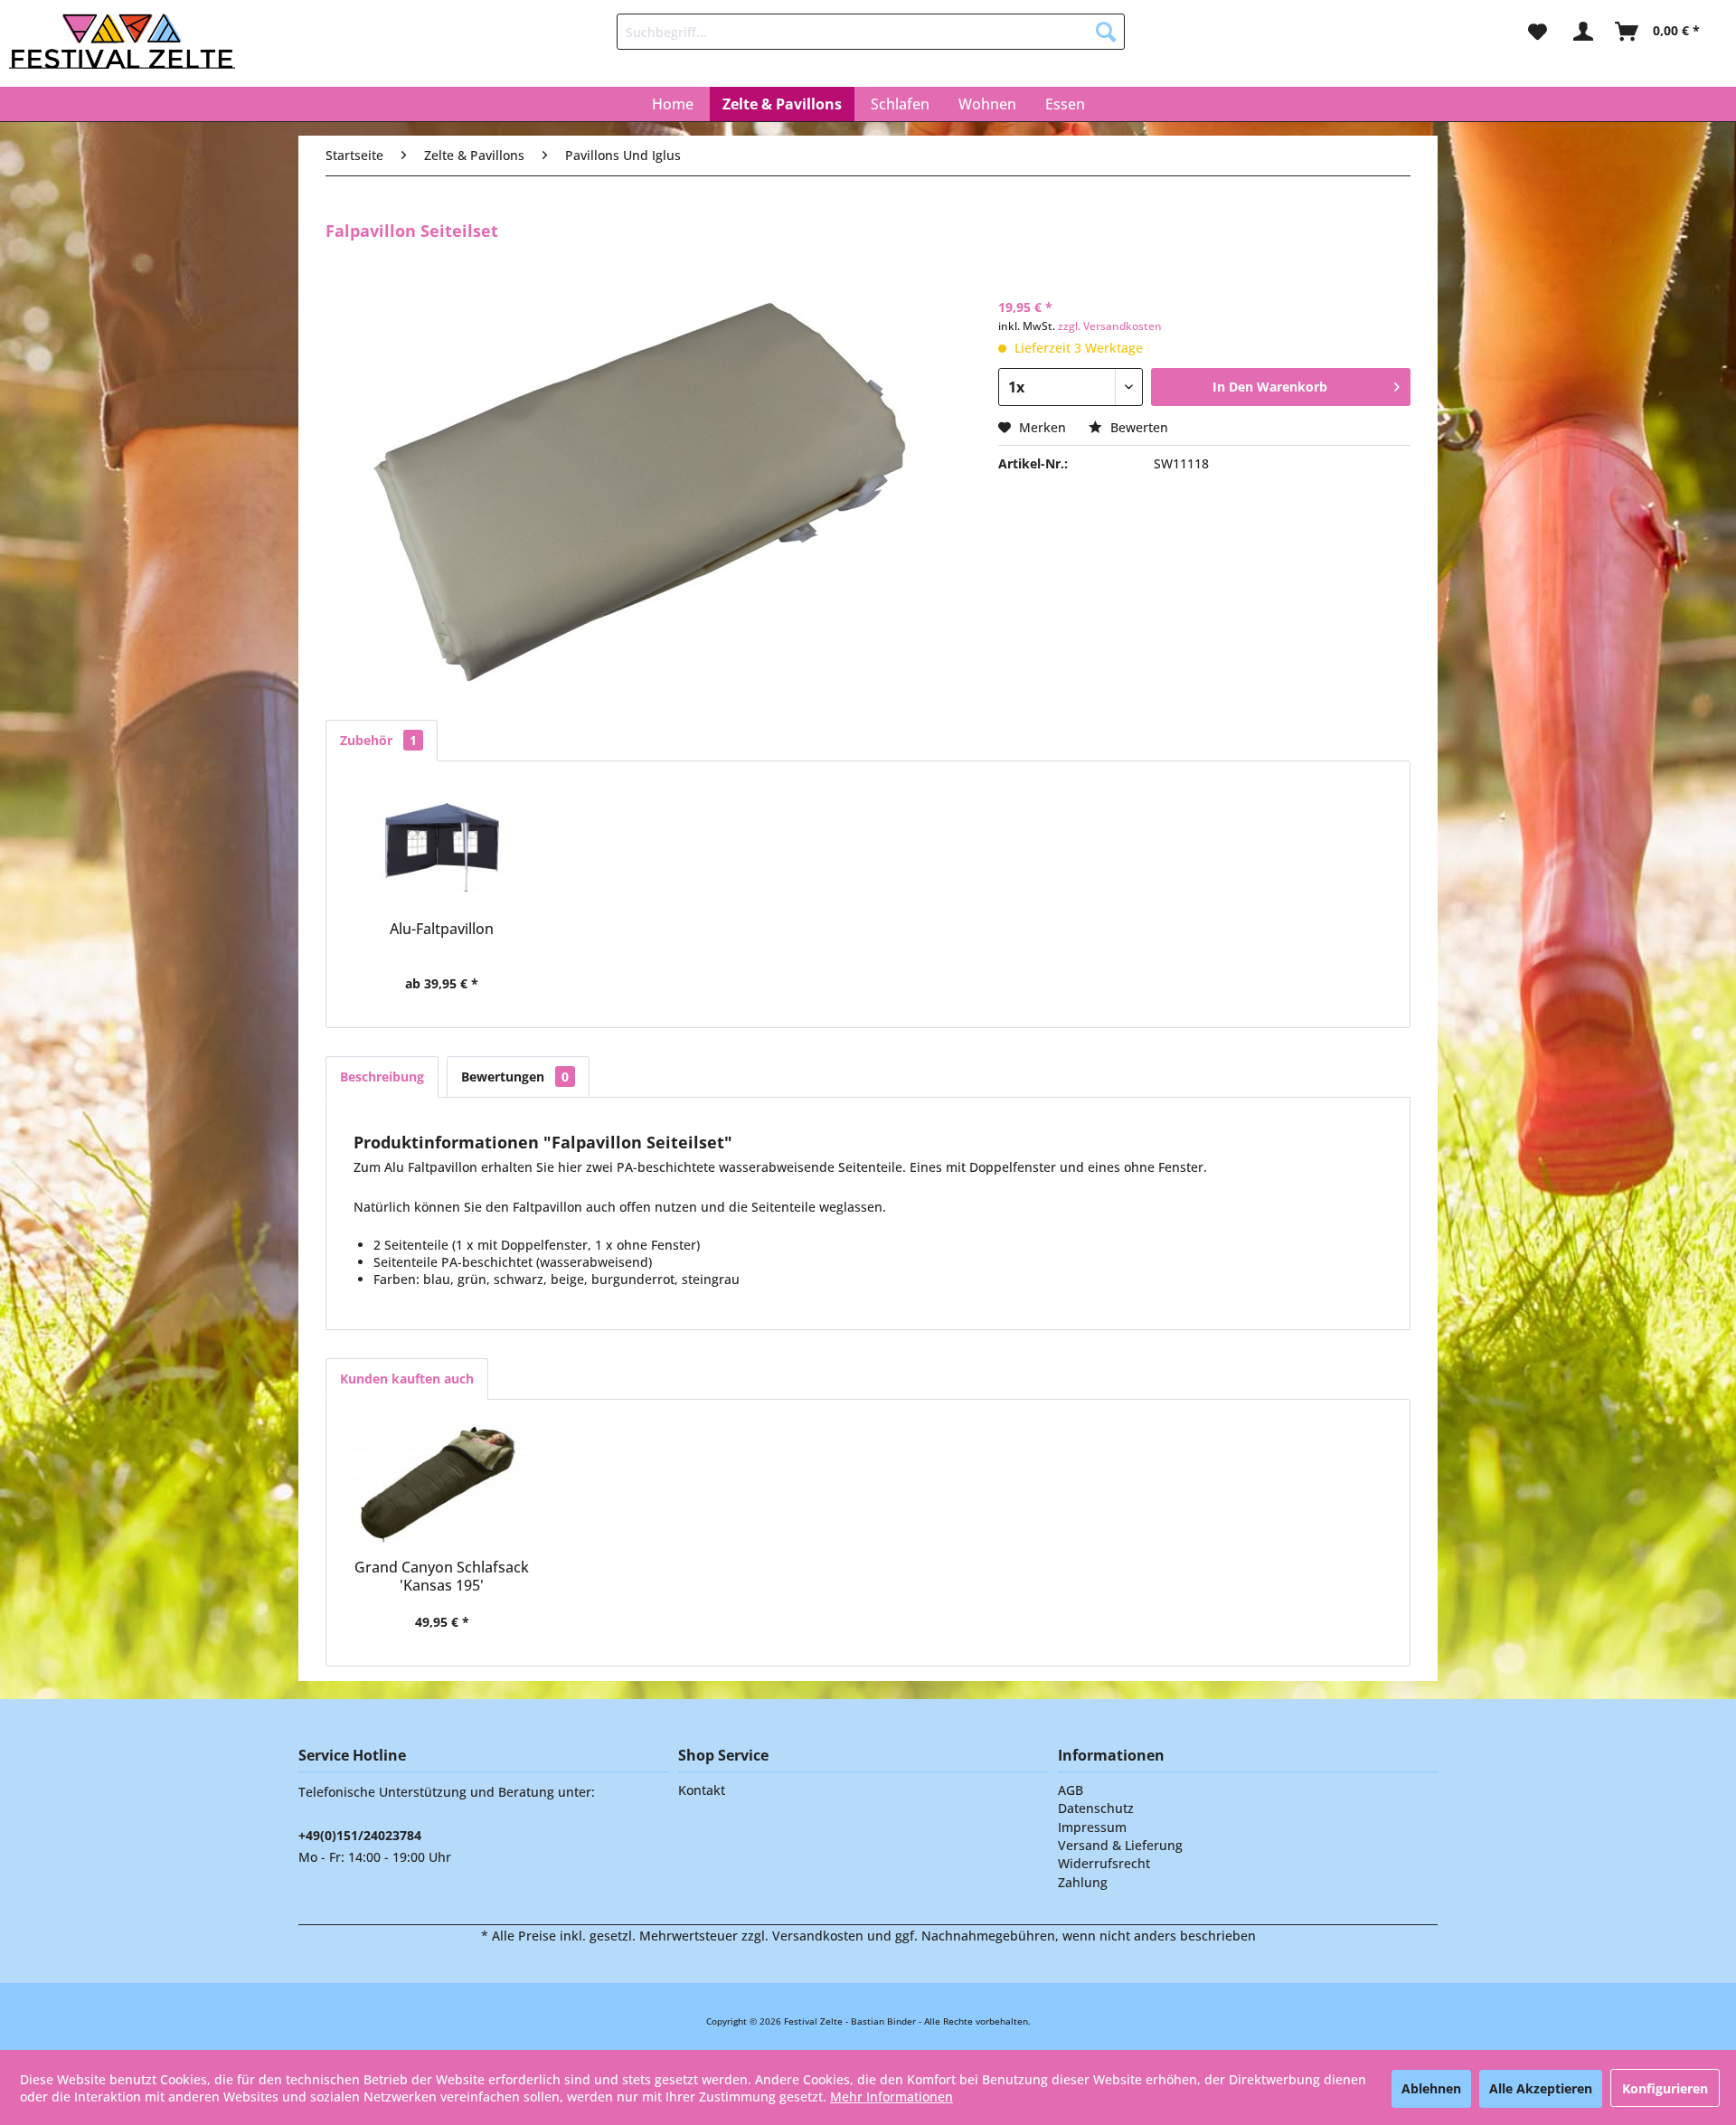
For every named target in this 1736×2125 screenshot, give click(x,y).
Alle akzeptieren (1541, 2088)
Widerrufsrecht (1104, 1863)
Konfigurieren (1665, 2088)
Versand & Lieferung (1120, 1845)
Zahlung (1083, 1882)
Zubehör (378, 740)
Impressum (1092, 1827)
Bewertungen (515, 1077)
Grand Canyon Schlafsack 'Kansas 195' (442, 1576)
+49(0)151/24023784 (360, 1835)
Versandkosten (818, 1936)
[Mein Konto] (1582, 32)
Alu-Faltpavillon (442, 929)
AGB (1071, 1790)
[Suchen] (1106, 32)
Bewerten (1137, 427)
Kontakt (702, 1790)
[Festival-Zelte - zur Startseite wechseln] (122, 41)
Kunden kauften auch (407, 1379)
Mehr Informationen (892, 2097)
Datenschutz (1096, 1808)
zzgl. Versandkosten (1110, 326)
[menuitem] (871, 32)
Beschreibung (382, 1077)
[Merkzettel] (1538, 32)
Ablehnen (1431, 2088)
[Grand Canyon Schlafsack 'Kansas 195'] (442, 1486)
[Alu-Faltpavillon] (442, 847)
